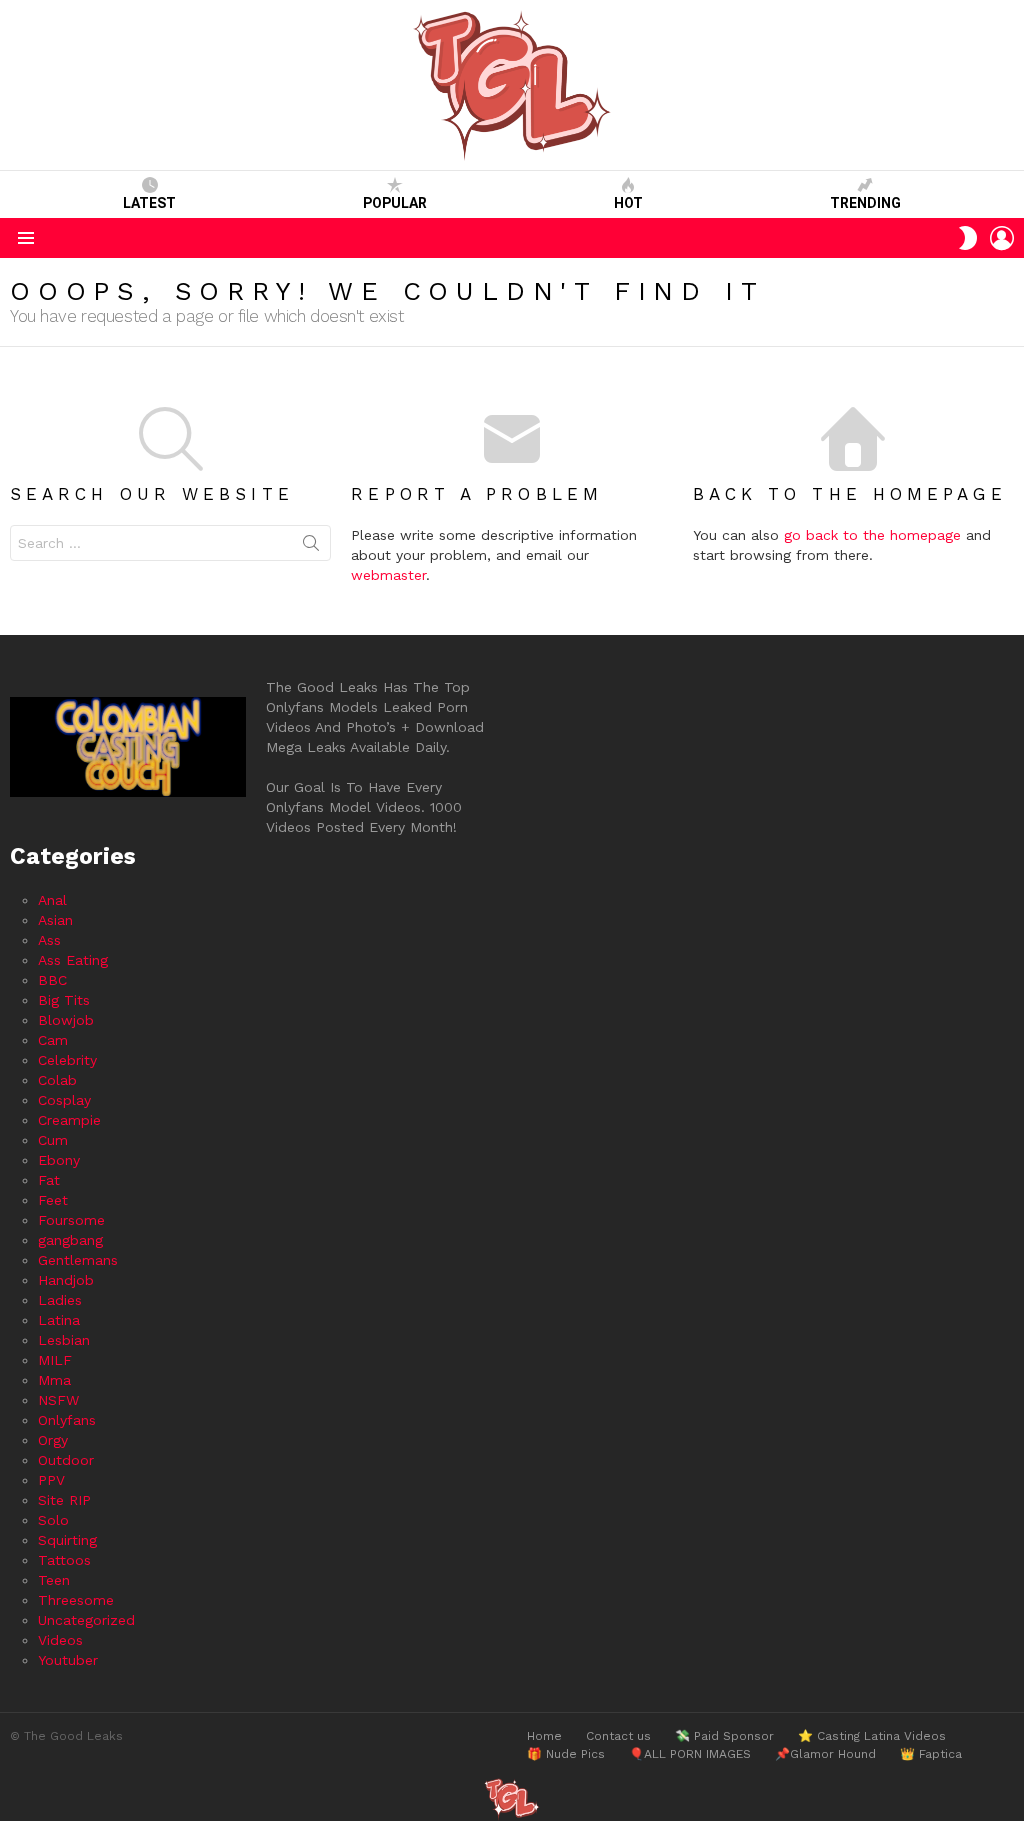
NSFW (58, 1400)
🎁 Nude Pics (566, 1754)
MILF (55, 1360)
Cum (53, 1140)
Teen (54, 1580)
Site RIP (64, 1500)
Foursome (71, 1220)
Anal (52, 900)
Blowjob (66, 1020)
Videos (60, 1640)
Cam (53, 1040)
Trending (865, 203)
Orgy (53, 1440)
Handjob (66, 1280)
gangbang (70, 1240)
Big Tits (64, 1000)
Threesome (76, 1600)
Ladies (60, 1300)
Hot (628, 203)
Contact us (618, 1736)
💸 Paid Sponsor (724, 1736)
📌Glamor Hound (825, 1754)
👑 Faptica (931, 1754)
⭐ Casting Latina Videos (872, 1736)
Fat (49, 1180)
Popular (395, 203)
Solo (53, 1520)
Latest (149, 203)
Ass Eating (73, 960)
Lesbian (64, 1340)
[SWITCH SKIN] (968, 238)
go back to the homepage (872, 535)
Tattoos (64, 1560)
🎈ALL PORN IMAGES (690, 1754)
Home (544, 1736)
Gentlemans (78, 1260)
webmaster (388, 575)
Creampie (69, 1120)
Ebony (59, 1160)
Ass (49, 940)
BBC (52, 980)
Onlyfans (67, 1420)
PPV (51, 1480)
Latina (59, 1320)
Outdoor (66, 1460)
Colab (57, 1080)
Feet (53, 1200)
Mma (54, 1380)
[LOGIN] (1002, 238)
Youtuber (68, 1660)
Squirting (67, 1540)
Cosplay (64, 1100)
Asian (55, 920)
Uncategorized (86, 1620)
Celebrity (67, 1060)
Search (311, 547)
